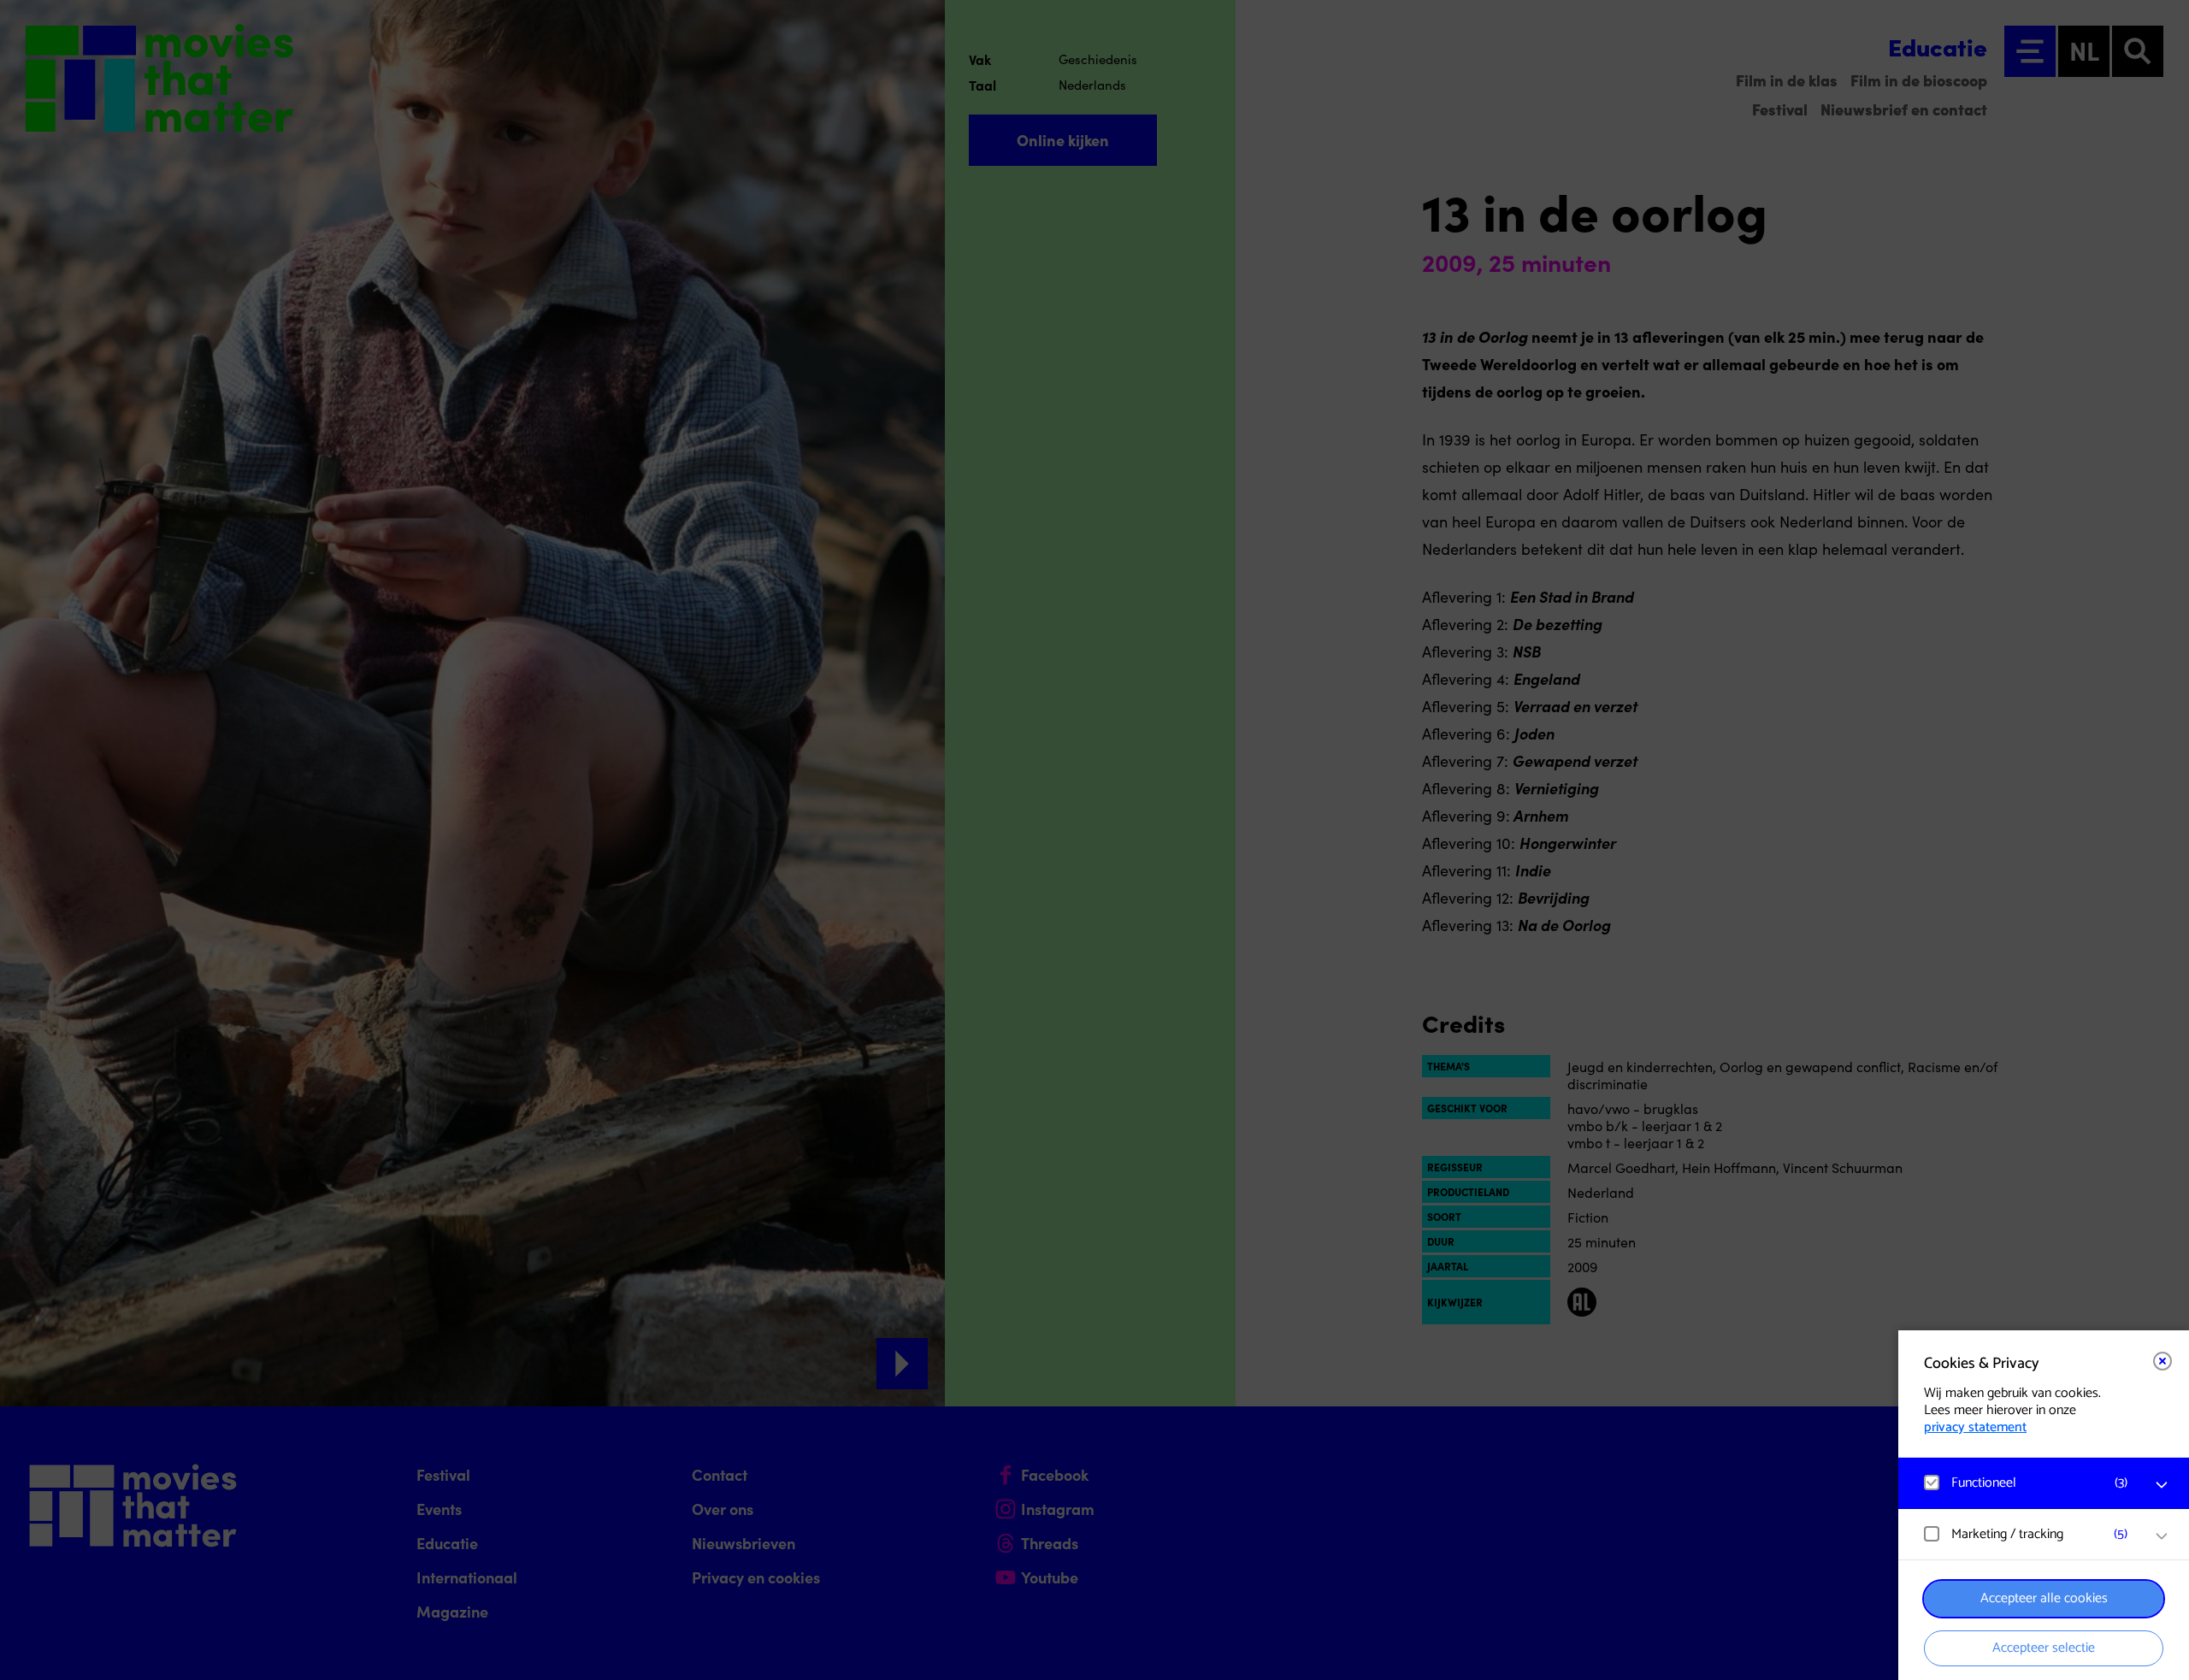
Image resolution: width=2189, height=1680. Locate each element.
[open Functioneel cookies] (2162, 1485)
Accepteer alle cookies (2044, 1598)
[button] (2027, 1483)
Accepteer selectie (2044, 1648)
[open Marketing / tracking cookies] (2162, 1536)
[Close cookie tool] (2162, 1361)
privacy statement (1975, 1427)
